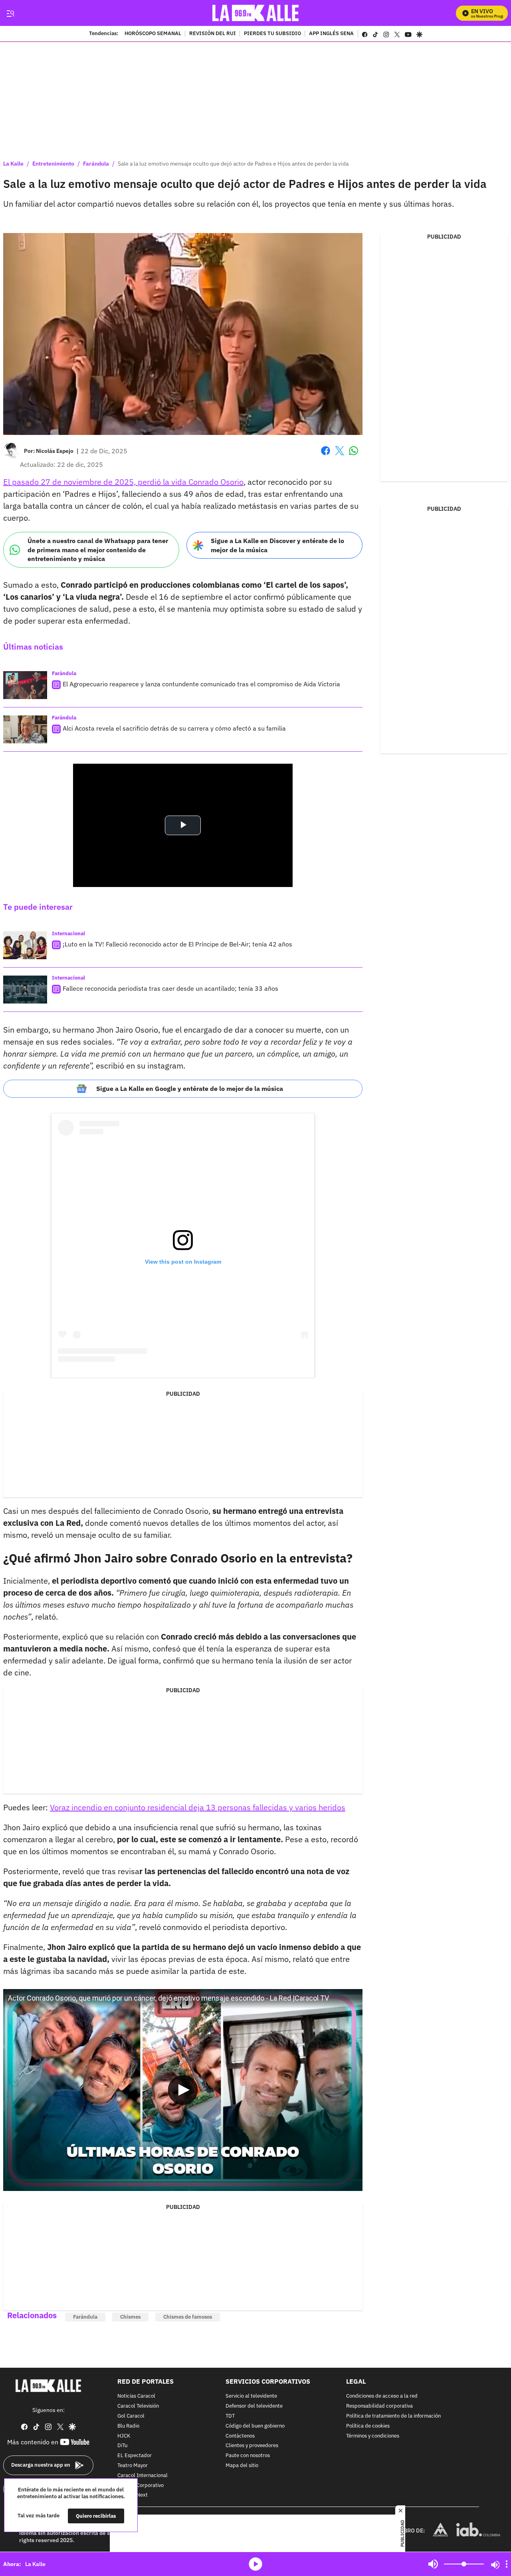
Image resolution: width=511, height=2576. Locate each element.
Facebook (326, 455)
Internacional (68, 933)
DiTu (122, 2446)
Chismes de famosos (188, 2317)
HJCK (124, 2436)
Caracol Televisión (138, 2407)
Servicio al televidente (251, 2397)
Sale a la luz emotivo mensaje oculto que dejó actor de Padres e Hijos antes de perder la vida (233, 164)
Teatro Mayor (133, 2466)
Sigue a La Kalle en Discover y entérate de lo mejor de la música (277, 545)
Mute (433, 2564)
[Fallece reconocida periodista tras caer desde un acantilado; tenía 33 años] (25, 990)
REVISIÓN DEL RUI (213, 34)
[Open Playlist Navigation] (507, 2564)
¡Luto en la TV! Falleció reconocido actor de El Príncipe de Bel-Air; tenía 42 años (177, 944)
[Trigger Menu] (10, 13)
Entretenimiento (53, 164)
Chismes (130, 2317)
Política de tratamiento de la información (393, 2416)
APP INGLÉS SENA (331, 34)
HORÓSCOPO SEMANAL (153, 34)
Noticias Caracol (136, 2397)
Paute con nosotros (248, 2456)
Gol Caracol (131, 2416)
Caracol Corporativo (141, 2486)
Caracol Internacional (143, 2476)
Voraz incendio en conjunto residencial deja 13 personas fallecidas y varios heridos (198, 1807)
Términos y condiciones (373, 2436)
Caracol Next (133, 2496)
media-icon (255, 2564)
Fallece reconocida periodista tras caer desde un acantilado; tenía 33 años (170, 988)
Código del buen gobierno (255, 2426)
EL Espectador (135, 2456)
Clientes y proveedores (252, 2446)
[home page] (256, 13)
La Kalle (13, 164)
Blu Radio (128, 2426)
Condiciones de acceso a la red (382, 2397)
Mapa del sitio (242, 2466)
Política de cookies (368, 2426)
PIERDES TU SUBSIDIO (272, 34)
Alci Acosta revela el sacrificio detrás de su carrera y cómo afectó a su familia (174, 728)
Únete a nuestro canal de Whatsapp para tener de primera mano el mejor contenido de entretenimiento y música (98, 550)
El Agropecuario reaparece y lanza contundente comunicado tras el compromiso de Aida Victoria (201, 684)
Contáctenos (240, 2436)
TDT (230, 2416)
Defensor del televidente (254, 2407)
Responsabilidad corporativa (379, 2407)
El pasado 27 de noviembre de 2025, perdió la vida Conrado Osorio (123, 482)
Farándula (96, 164)
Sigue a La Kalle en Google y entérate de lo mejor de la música (190, 1088)
